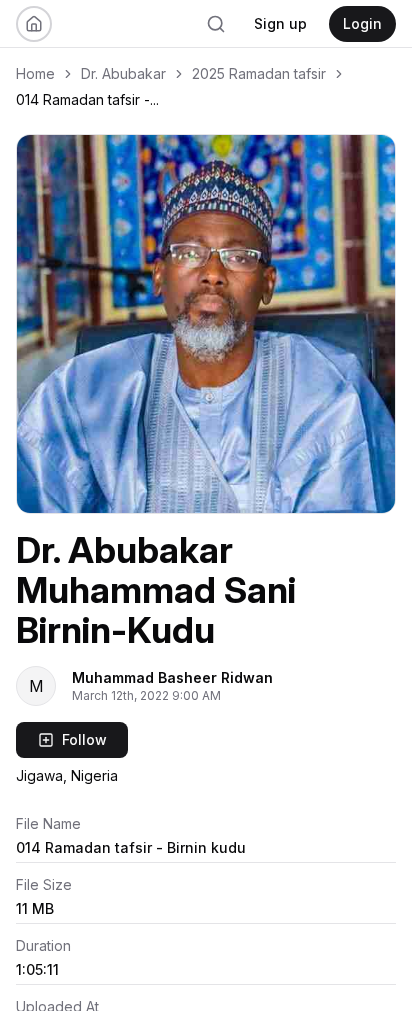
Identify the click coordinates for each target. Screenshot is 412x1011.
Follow (84, 739)
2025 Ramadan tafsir (259, 73)
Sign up (280, 23)
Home (35, 73)
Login (362, 23)
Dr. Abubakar (123, 73)
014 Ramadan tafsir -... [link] (87, 99)
